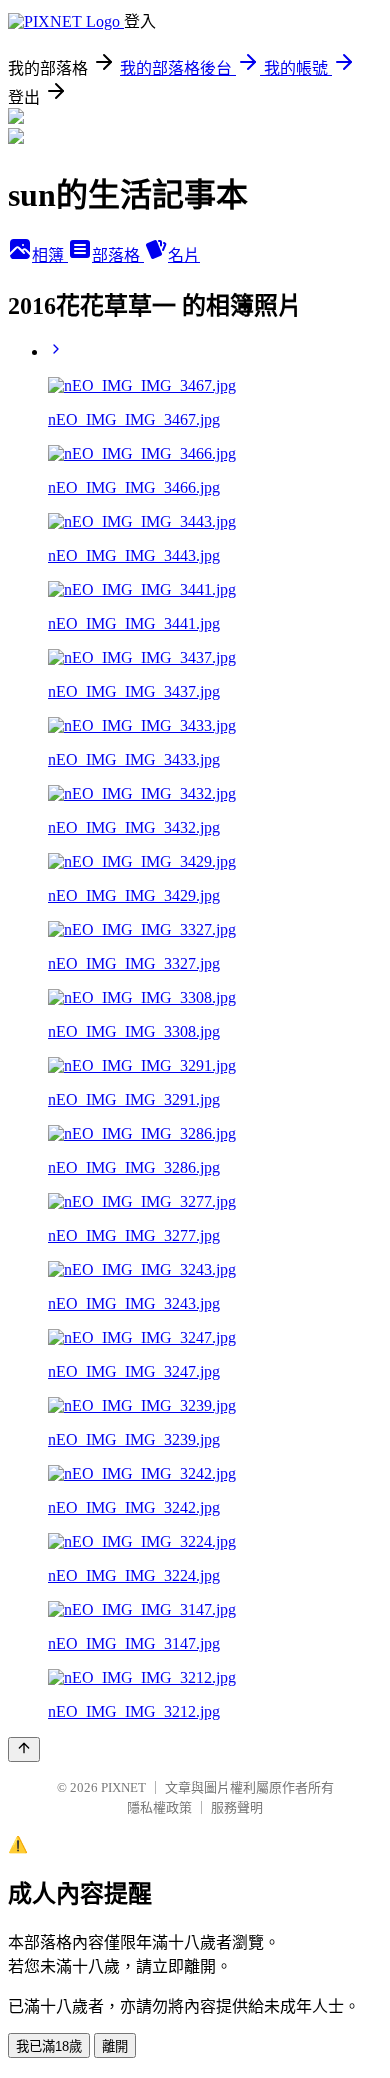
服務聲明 (237, 1807)
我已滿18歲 (49, 2046)
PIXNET (123, 1787)
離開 (115, 2046)
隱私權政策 (159, 1807)
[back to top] (24, 1749)
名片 (184, 255)
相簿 (50, 255)
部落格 (118, 255)
